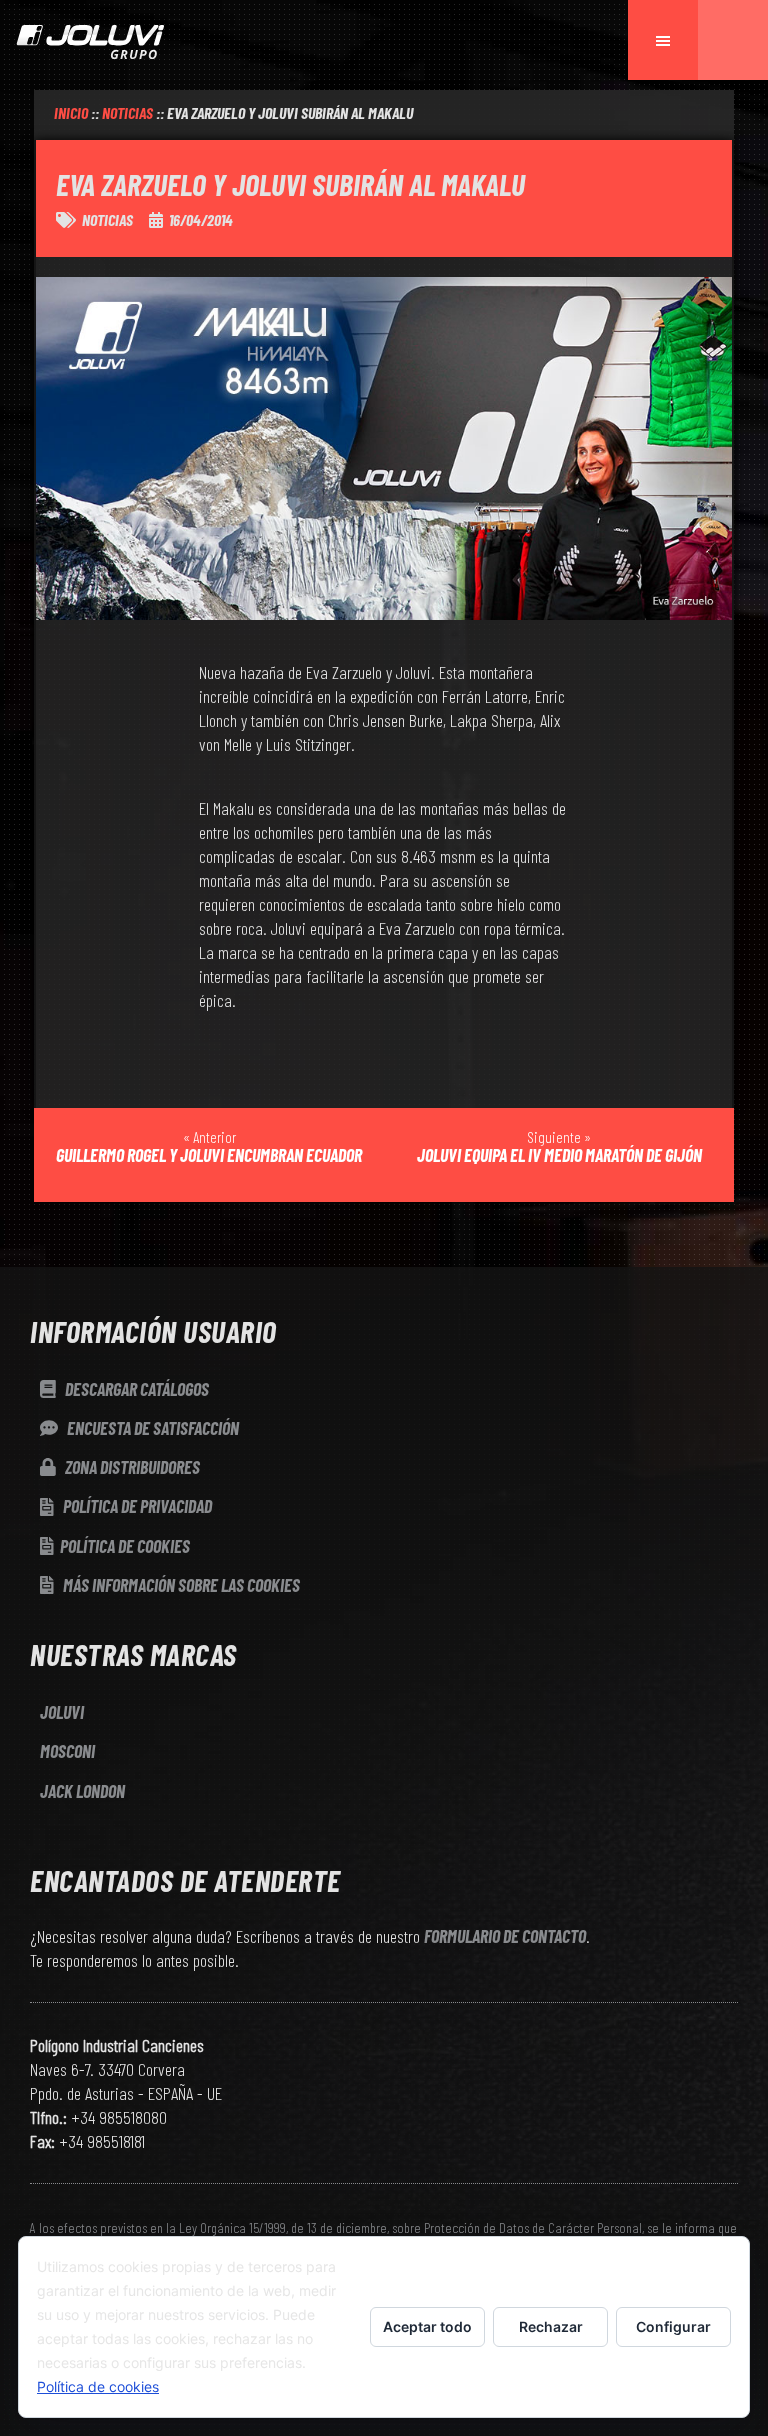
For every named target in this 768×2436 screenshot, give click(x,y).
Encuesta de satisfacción (151, 1428)
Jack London (82, 1791)
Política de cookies (125, 1546)
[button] (733, 40)
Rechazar (551, 2326)
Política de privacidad (136, 1506)
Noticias (107, 219)
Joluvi (62, 1712)
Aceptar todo (427, 2326)
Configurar (673, 2326)
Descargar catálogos (135, 1389)
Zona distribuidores (131, 1467)
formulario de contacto (505, 1936)
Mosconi (67, 1751)
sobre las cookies (181, 1585)
